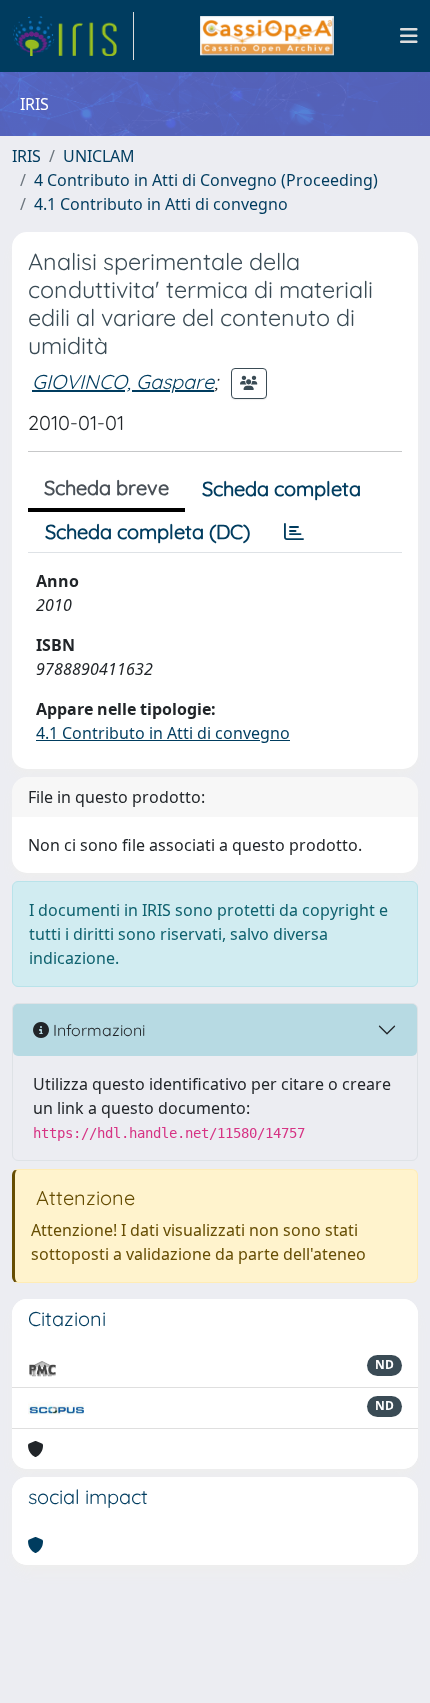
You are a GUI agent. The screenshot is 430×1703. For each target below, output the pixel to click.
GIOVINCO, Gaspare (123, 381)
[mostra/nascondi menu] (409, 36)
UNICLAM (99, 156)
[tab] (294, 532)
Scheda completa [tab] (281, 488)
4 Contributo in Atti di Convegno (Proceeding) (206, 180)
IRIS (26, 156)
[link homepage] (73, 36)
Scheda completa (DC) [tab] (147, 531)
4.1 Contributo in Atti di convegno (161, 204)
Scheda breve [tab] (106, 487)
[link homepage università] (266, 36)
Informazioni (97, 1030)
